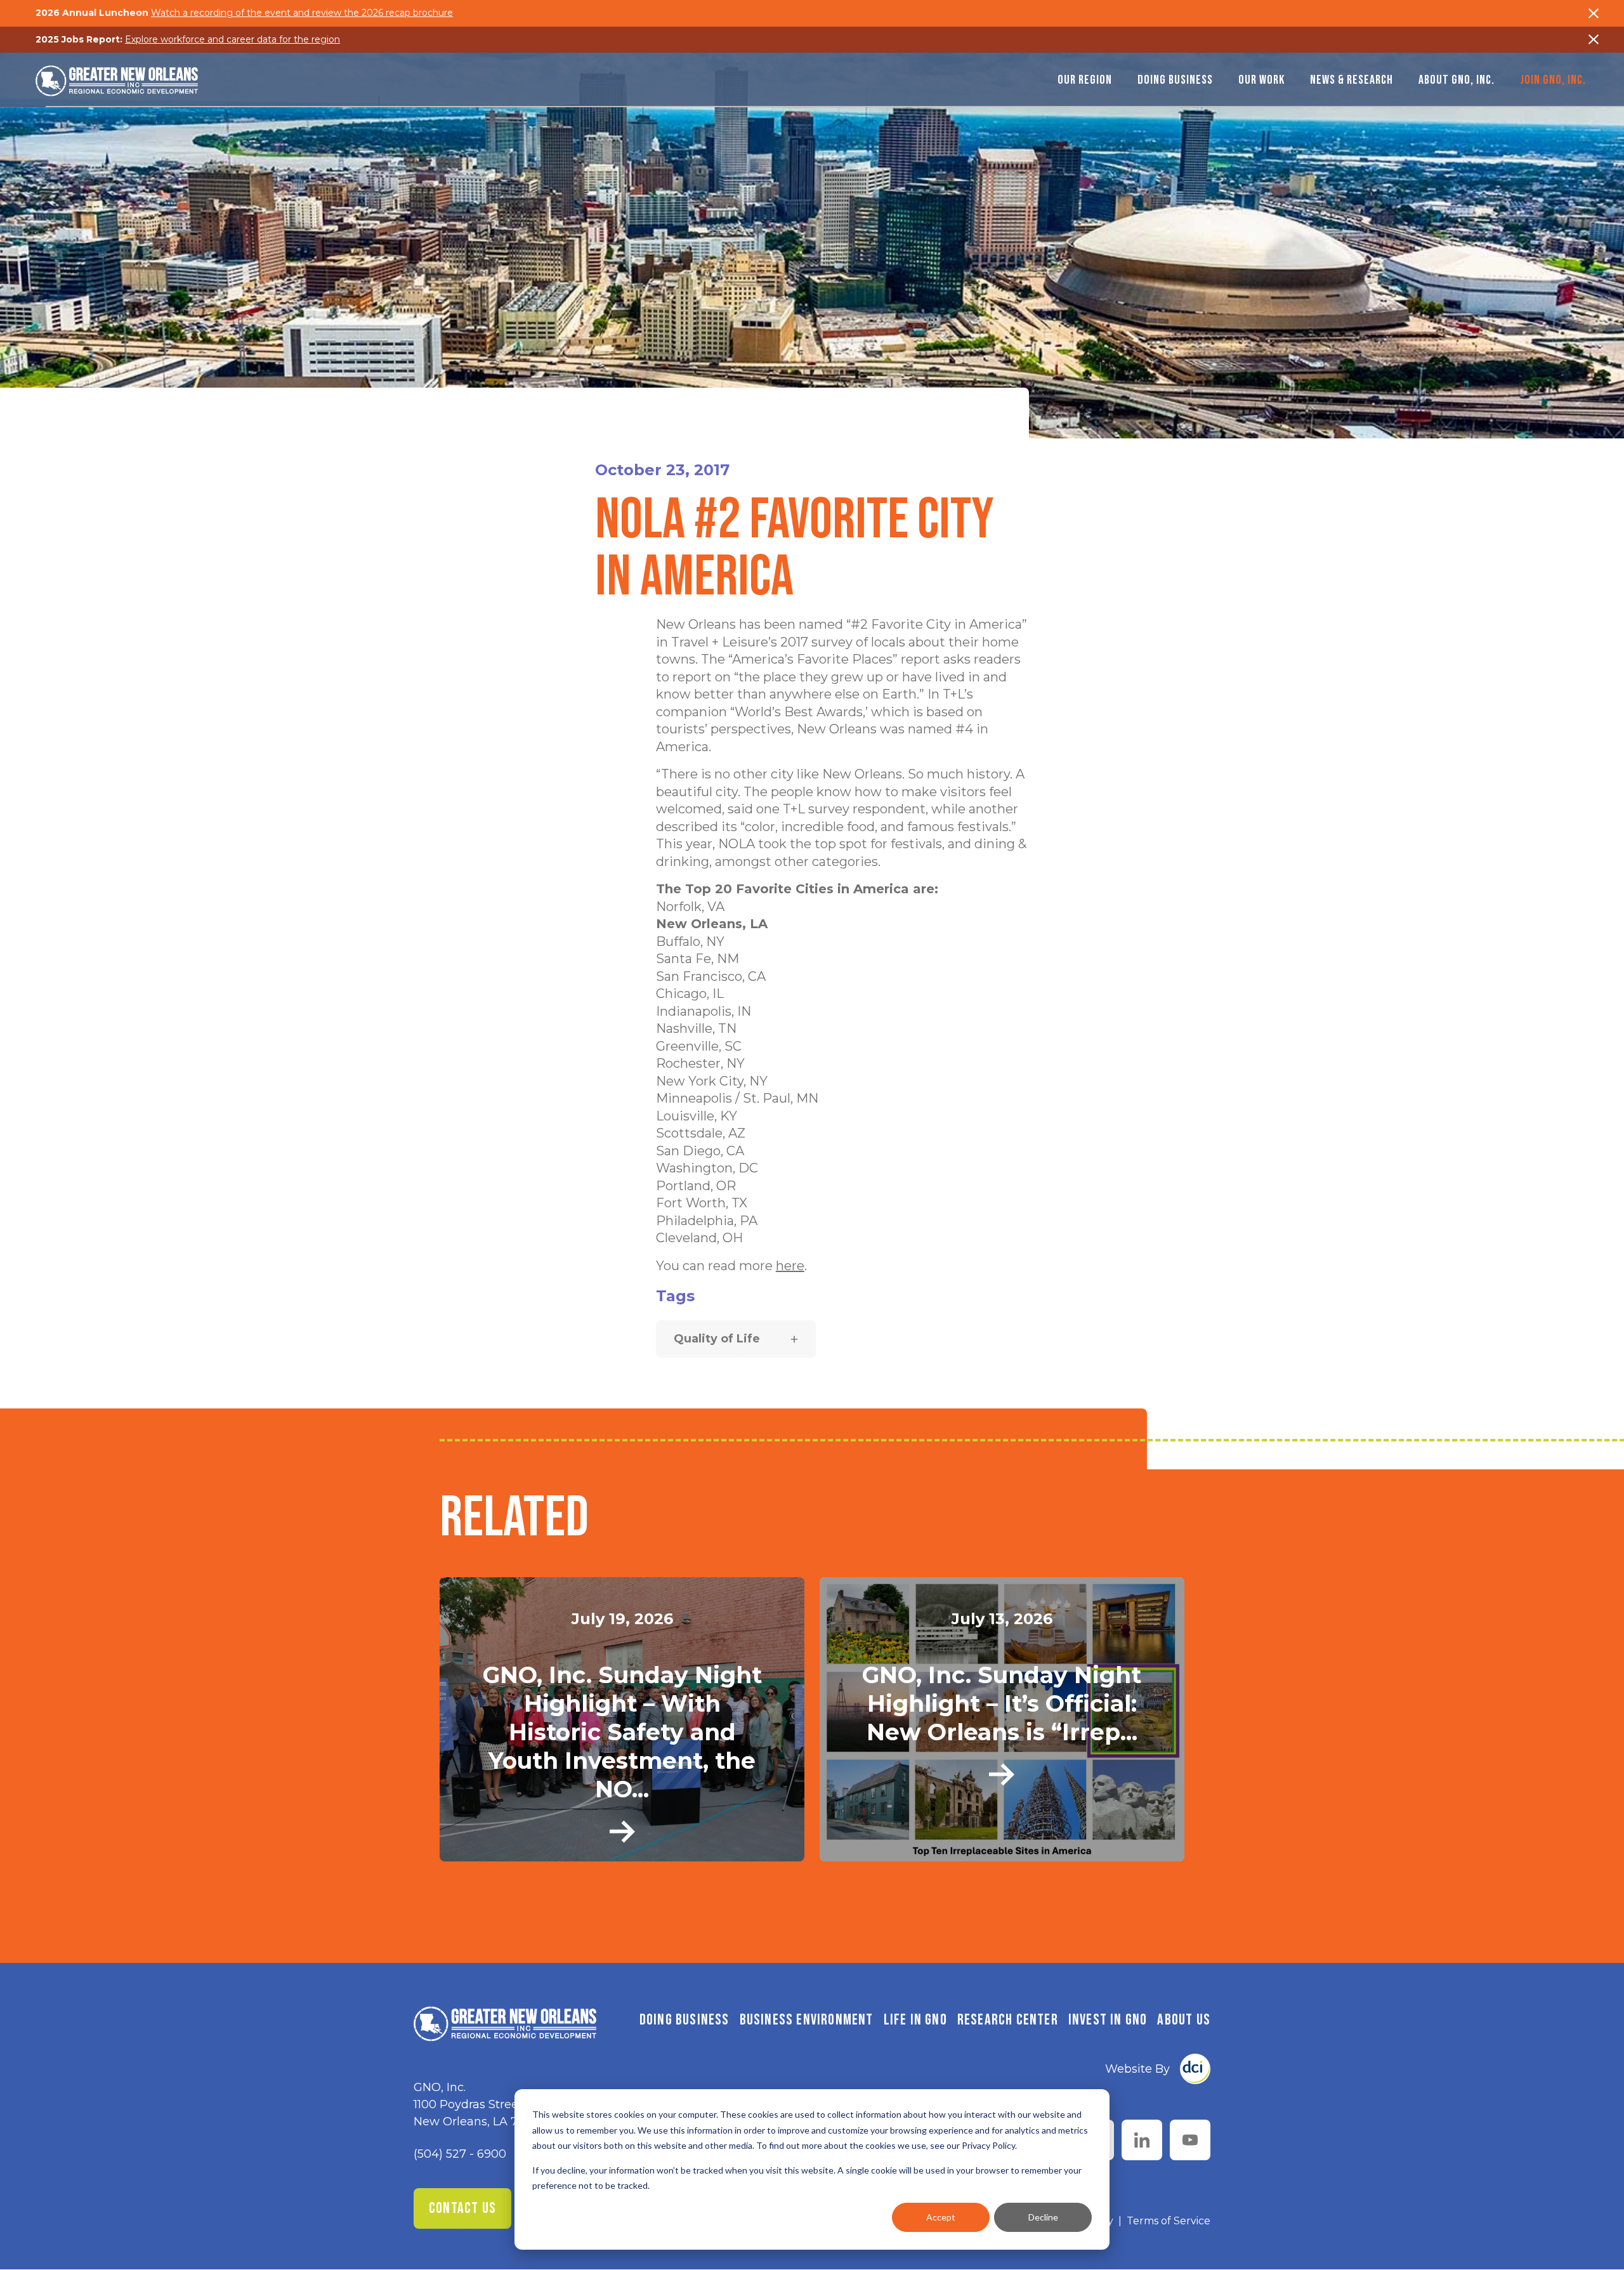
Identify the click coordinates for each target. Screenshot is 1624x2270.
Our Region (1085, 80)
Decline (1043, 2217)
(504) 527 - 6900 (460, 2154)
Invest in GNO (1108, 2020)
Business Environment (807, 2020)
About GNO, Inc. (1457, 80)
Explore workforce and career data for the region (232, 39)
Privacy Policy (988, 2145)
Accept (941, 2217)
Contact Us (462, 2208)
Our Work (1261, 80)
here (790, 1266)
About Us (1184, 2020)
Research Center (1008, 2020)
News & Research (1352, 80)
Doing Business (1175, 80)
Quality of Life (717, 1339)
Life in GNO (915, 2020)
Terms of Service (1169, 2221)
